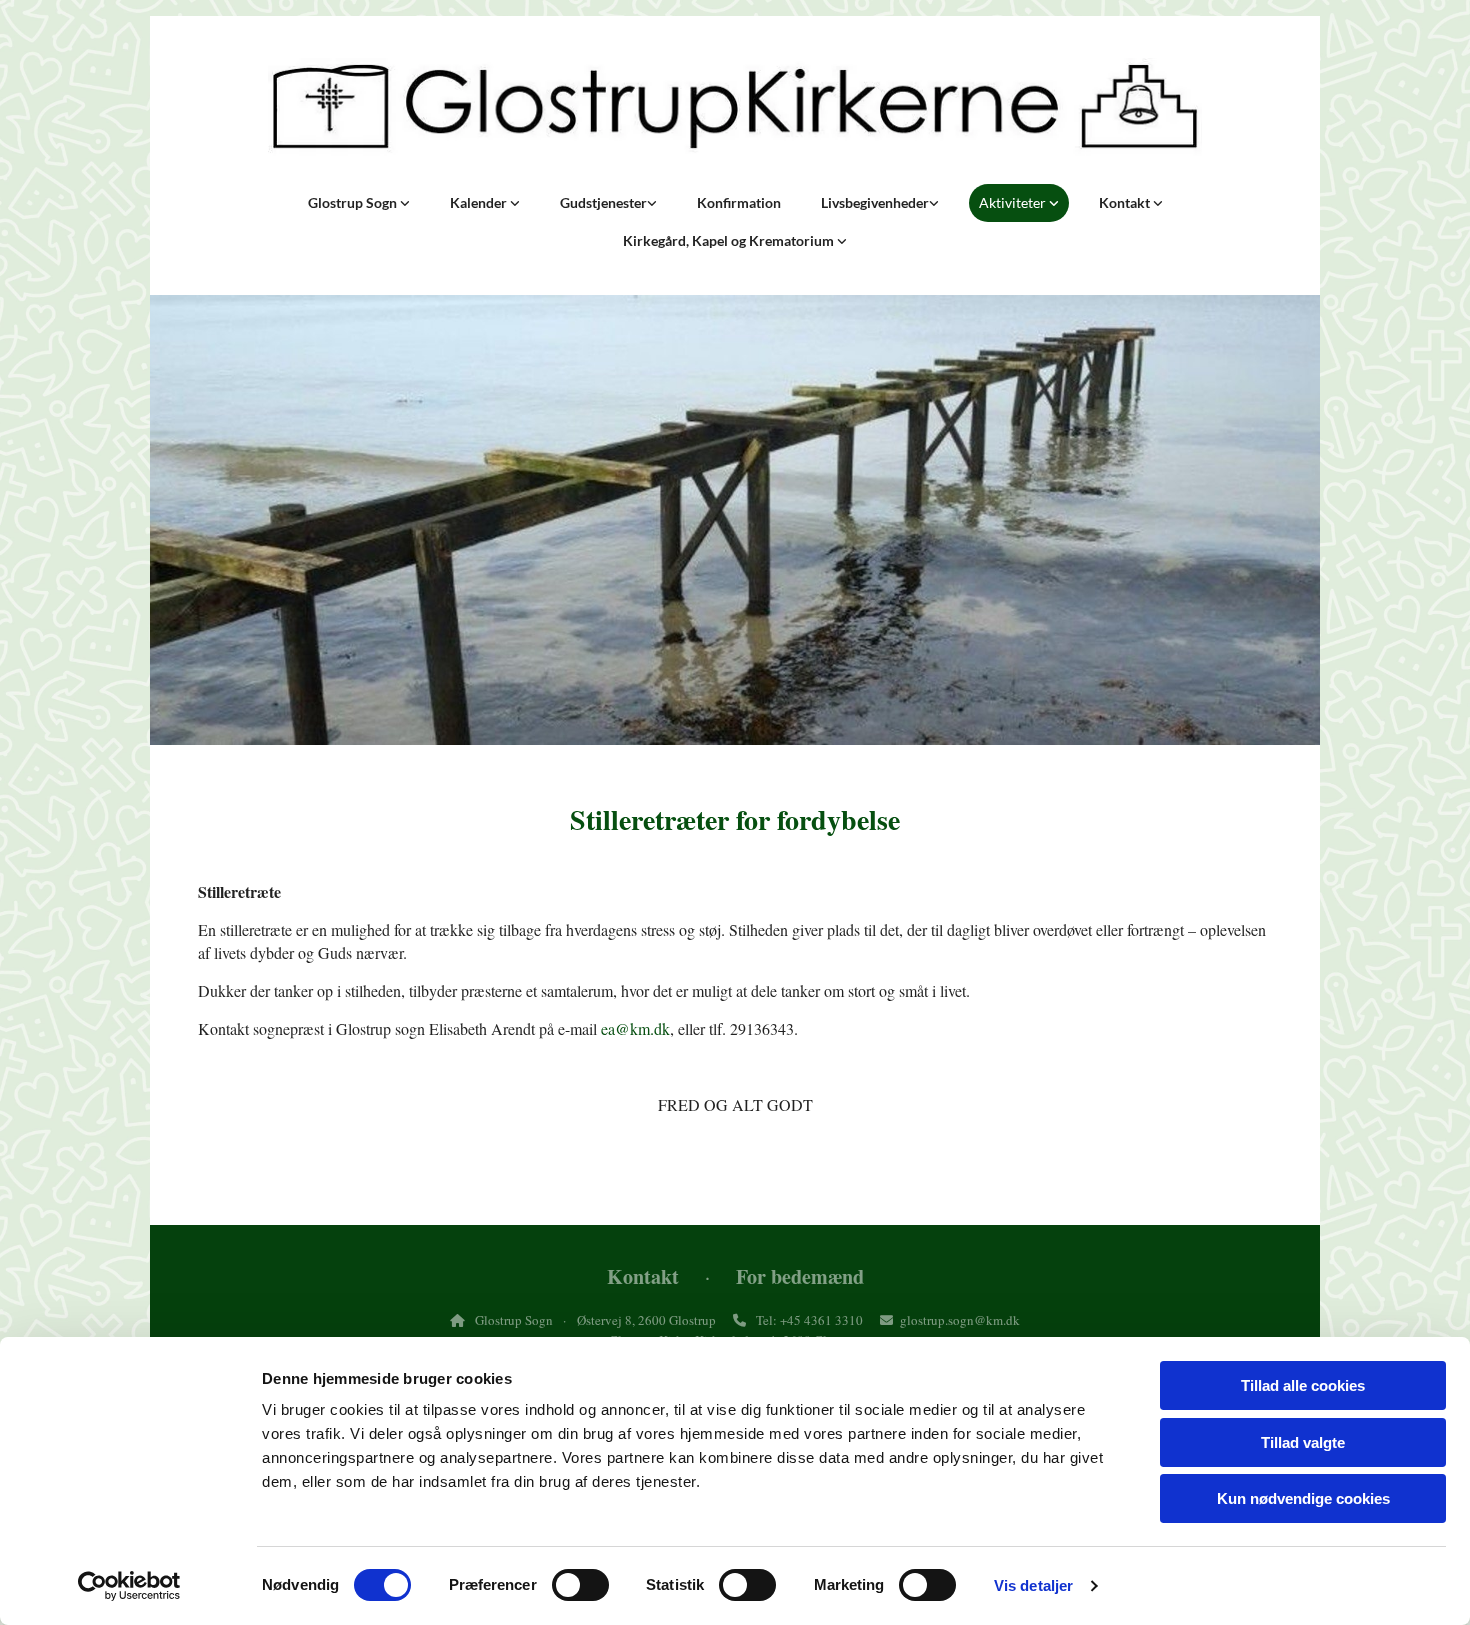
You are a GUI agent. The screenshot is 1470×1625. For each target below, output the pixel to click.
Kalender (480, 202)
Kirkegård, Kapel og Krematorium (730, 240)
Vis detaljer (1033, 1585)
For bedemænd (800, 1276)
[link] (359, 203)
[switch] (580, 1585)
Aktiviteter (1014, 202)
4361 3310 (833, 1320)
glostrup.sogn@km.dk (960, 1320)
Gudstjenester (603, 202)
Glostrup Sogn (354, 202)
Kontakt (1126, 202)
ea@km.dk (635, 1028)
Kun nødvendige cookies (1303, 1498)
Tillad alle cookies (1303, 1385)
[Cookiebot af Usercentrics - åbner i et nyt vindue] (129, 1586)
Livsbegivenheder (875, 202)
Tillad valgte (1303, 1442)
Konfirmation (739, 202)
